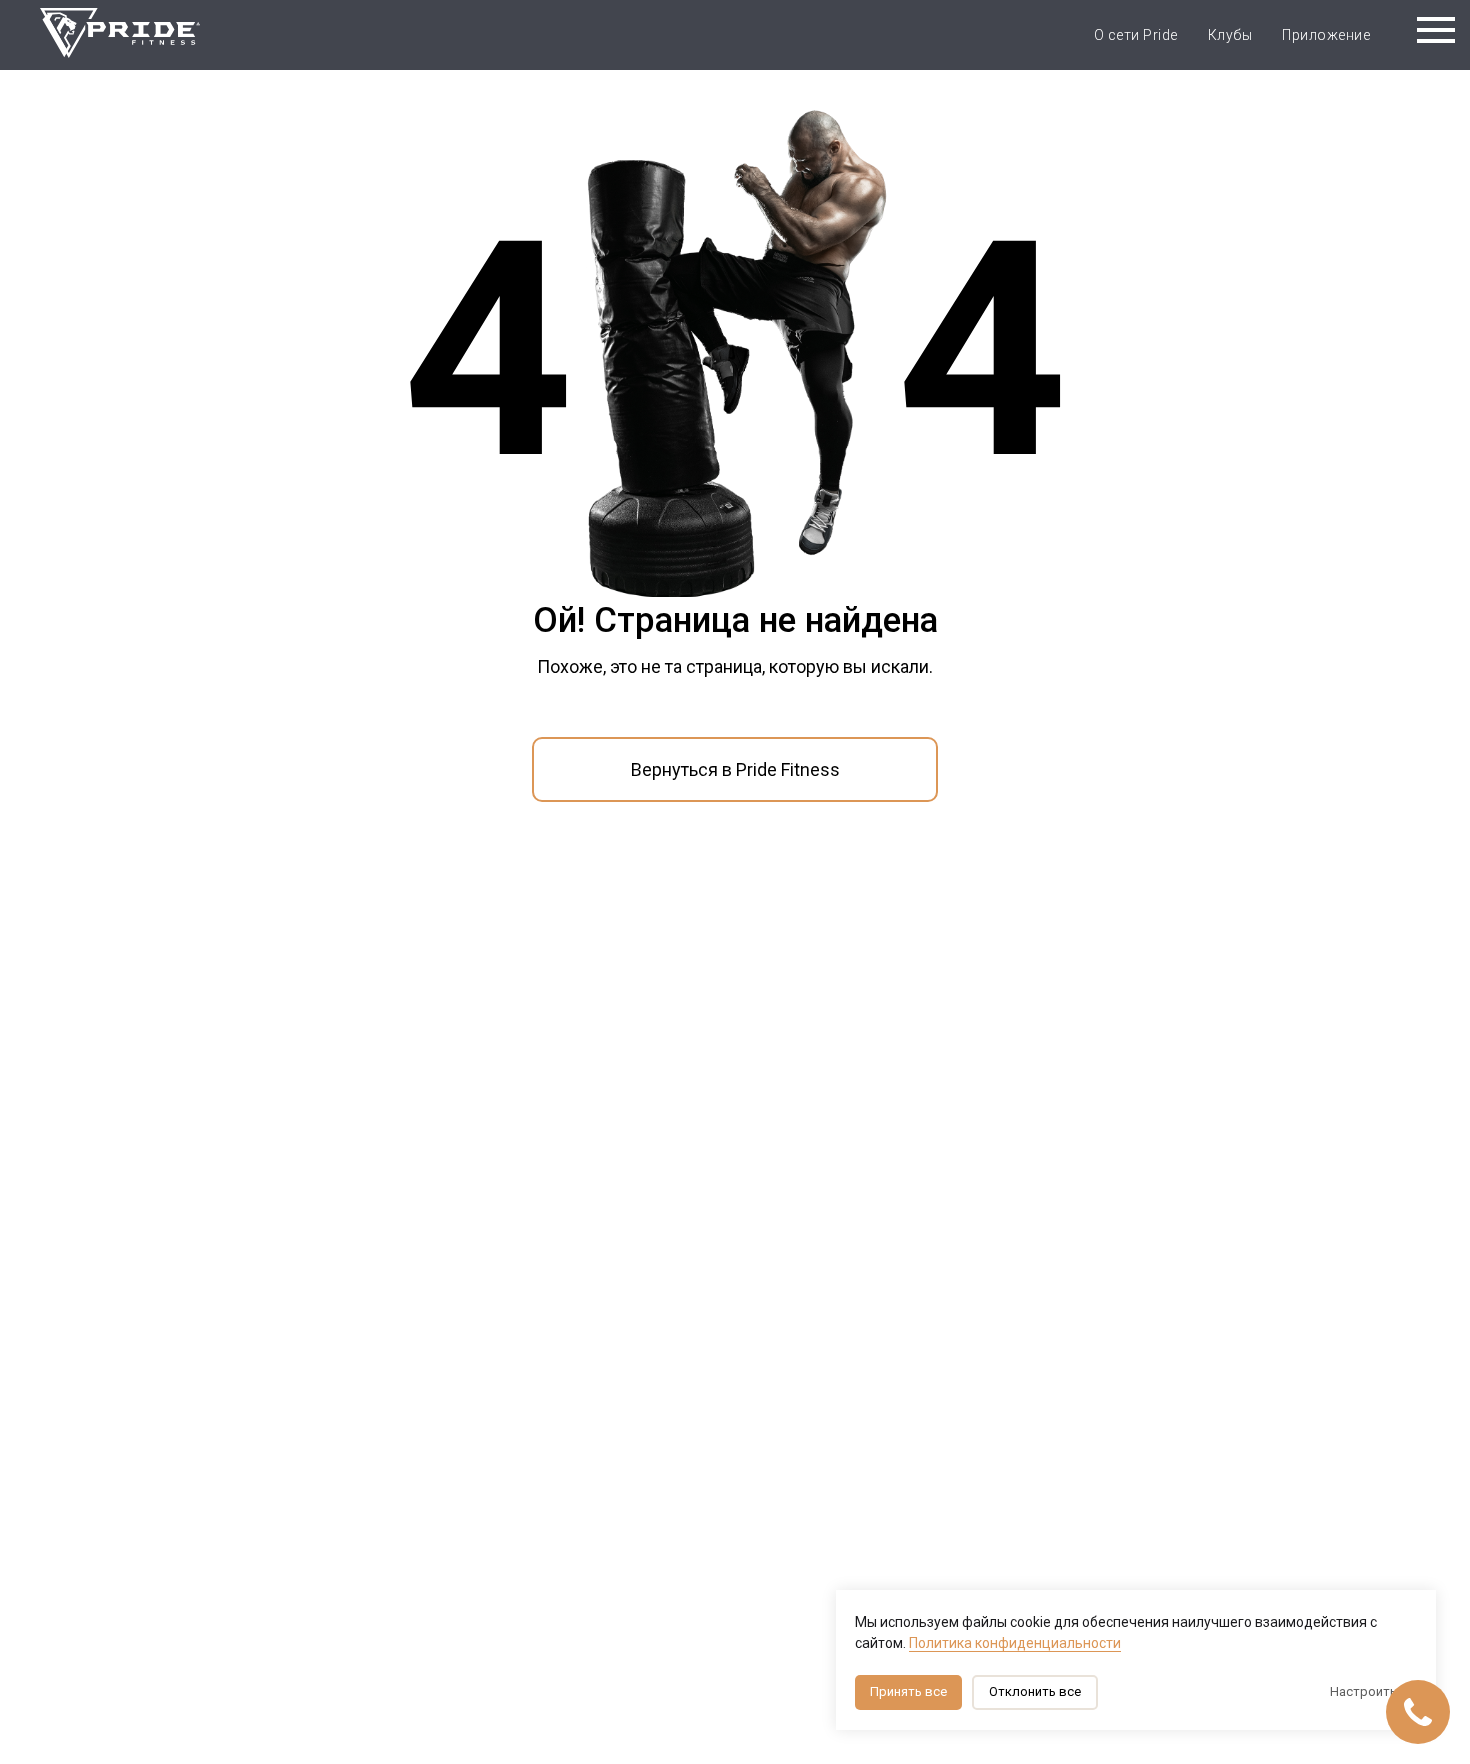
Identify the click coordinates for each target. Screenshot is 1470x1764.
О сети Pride (1136, 35)
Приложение (1326, 35)
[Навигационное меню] (1436, 30)
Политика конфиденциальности (1015, 1643)
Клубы (1230, 35)
